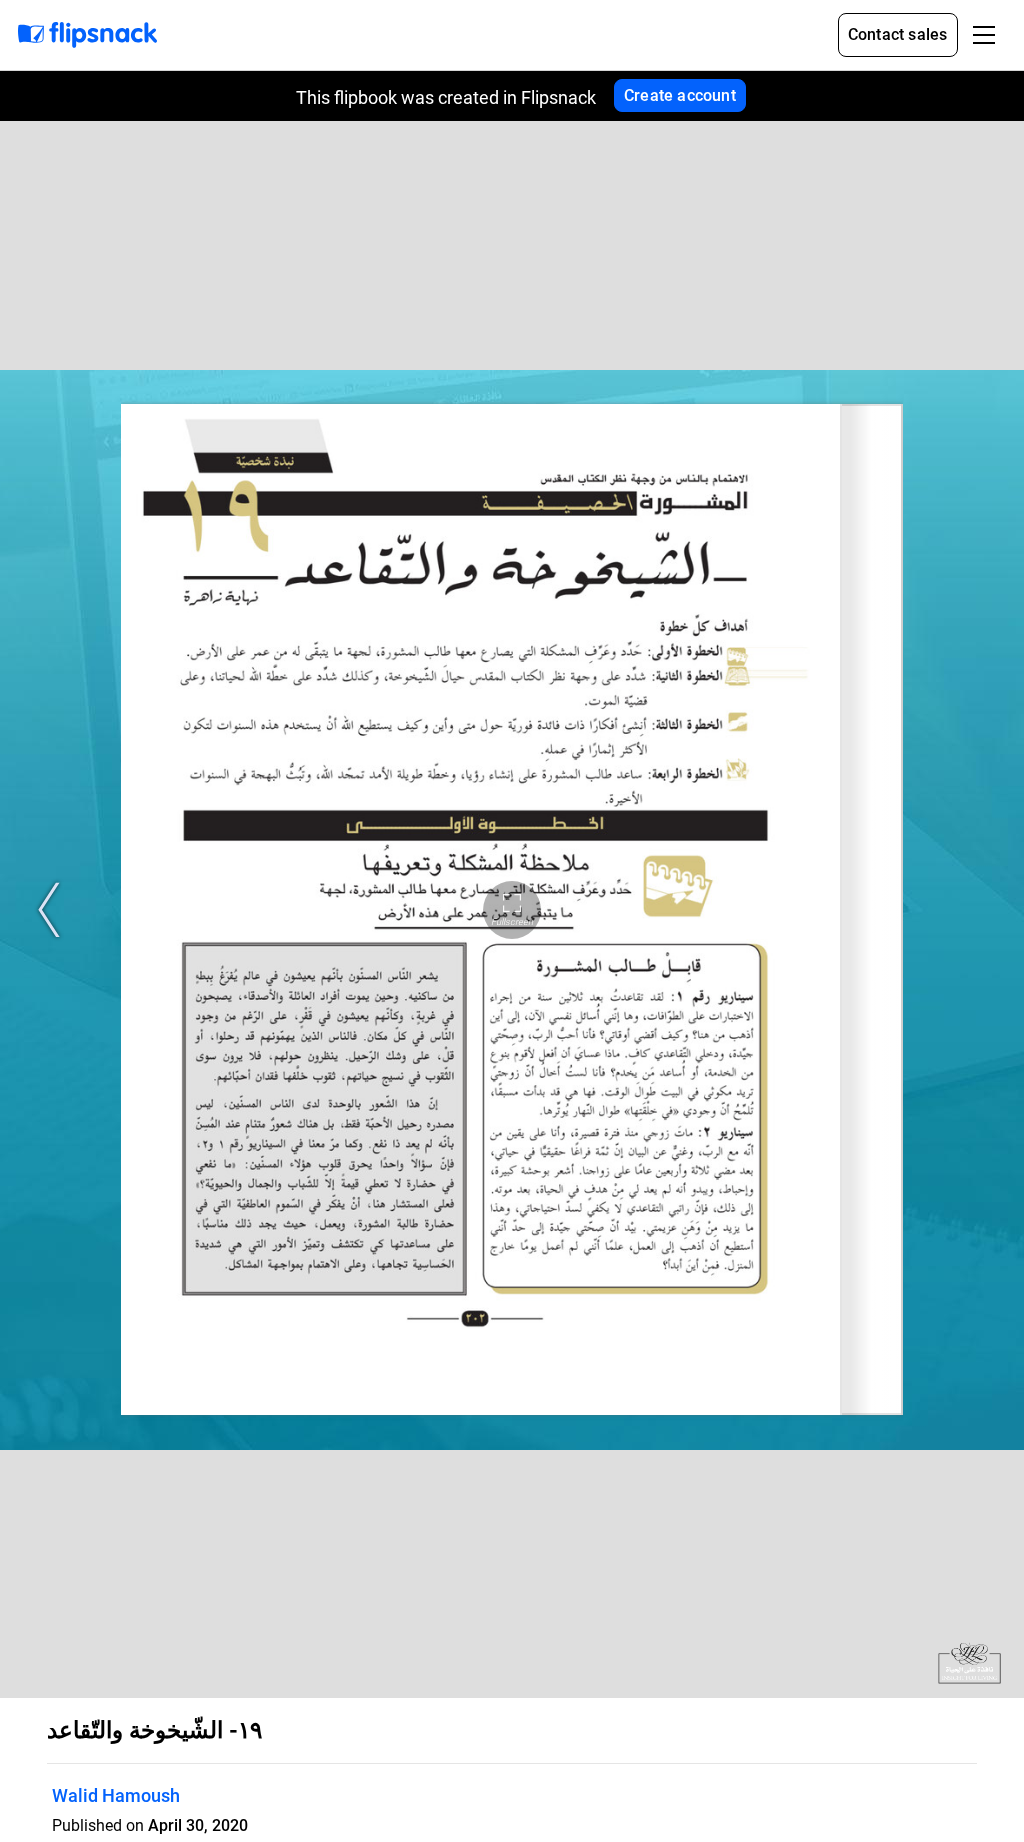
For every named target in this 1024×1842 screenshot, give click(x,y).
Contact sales (898, 34)
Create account (680, 95)
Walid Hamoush (116, 1795)
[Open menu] (984, 35)
